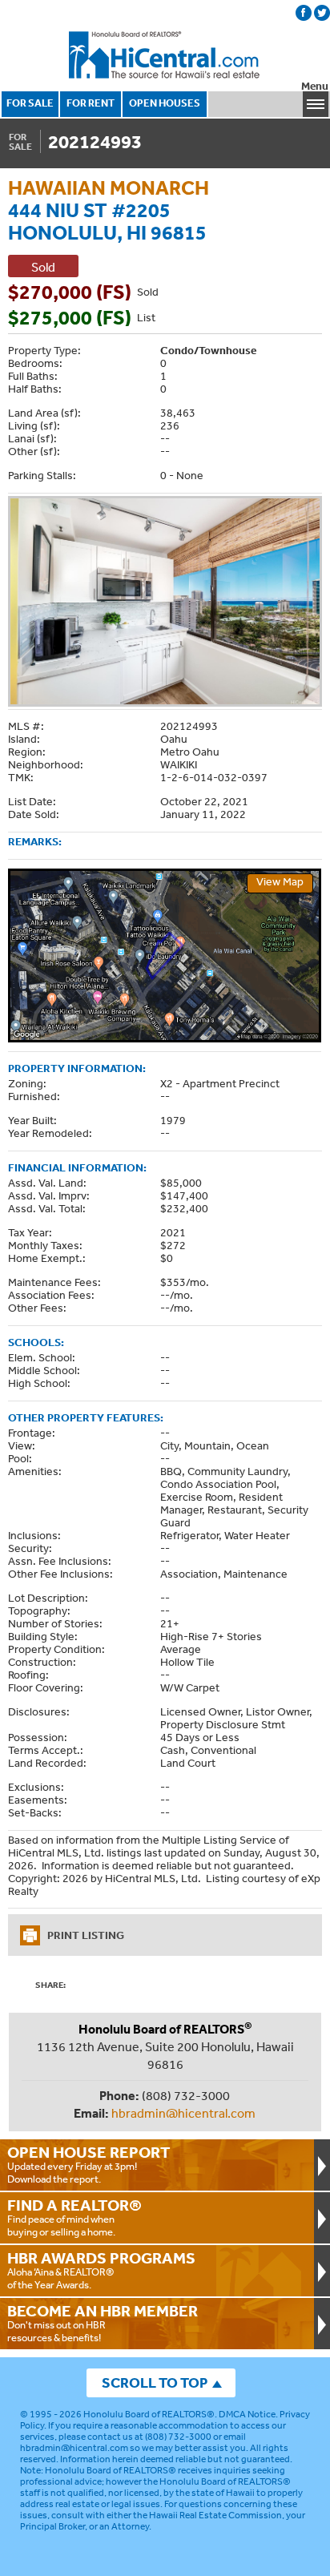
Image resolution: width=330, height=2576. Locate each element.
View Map (280, 881)
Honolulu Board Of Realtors (165, 55)
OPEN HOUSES (165, 103)
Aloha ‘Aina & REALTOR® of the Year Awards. (101, 2270)
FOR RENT (91, 103)
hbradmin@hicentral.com (183, 2113)
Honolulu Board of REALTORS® (149, 2414)
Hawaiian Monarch (109, 187)
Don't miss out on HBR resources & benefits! (103, 2323)
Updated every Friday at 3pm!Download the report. (89, 2164)
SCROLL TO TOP (155, 2382)
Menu (315, 86)
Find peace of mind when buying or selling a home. (74, 2217)
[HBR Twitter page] (322, 13)
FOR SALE (30, 103)
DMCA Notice (247, 2414)
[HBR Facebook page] (304, 13)
